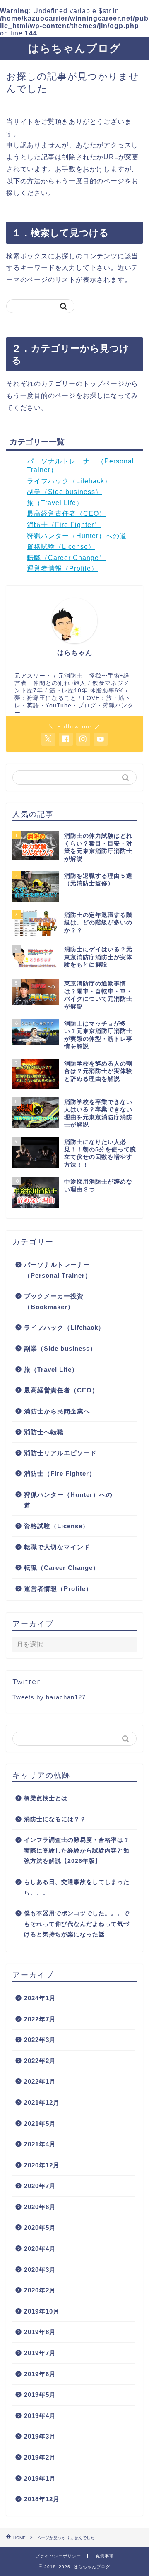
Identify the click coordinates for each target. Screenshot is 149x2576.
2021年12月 (42, 2102)
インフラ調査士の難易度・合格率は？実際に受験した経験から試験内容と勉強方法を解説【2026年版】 (77, 1850)
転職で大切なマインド (57, 1547)
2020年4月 (40, 2249)
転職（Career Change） (66, 558)
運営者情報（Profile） (62, 568)
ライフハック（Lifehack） (69, 481)
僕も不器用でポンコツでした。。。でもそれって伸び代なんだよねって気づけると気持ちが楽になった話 (77, 1924)
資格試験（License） (61, 547)
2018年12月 (42, 2499)
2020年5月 (40, 2227)
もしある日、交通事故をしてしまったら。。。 (77, 1887)
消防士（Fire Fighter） (64, 525)
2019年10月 (42, 2311)
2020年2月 (40, 2290)
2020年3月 (40, 2270)
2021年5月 (40, 2123)
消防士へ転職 (44, 1432)
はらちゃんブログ (74, 48)
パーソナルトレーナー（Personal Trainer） (58, 1270)
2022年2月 (40, 2061)
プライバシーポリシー (58, 2556)
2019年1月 (40, 2478)
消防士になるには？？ (55, 1819)
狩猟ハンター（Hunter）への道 (77, 536)
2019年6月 (40, 2374)
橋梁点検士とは (46, 1798)
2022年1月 (40, 2081)
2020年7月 (40, 2186)
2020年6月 (40, 2207)
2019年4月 (40, 2416)
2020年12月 (42, 2165)
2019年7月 (40, 2353)
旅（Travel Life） (55, 503)
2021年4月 (40, 2144)
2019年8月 (40, 2332)
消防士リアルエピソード (60, 1453)
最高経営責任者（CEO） (66, 514)
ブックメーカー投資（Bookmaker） (54, 1301)
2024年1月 (40, 1998)
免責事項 (105, 2556)
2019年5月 (40, 2395)
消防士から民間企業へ (57, 1411)
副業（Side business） (65, 492)
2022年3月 (40, 2040)
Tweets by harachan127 (49, 1697)
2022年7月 (40, 2019)
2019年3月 (40, 2436)
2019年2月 (40, 2457)
